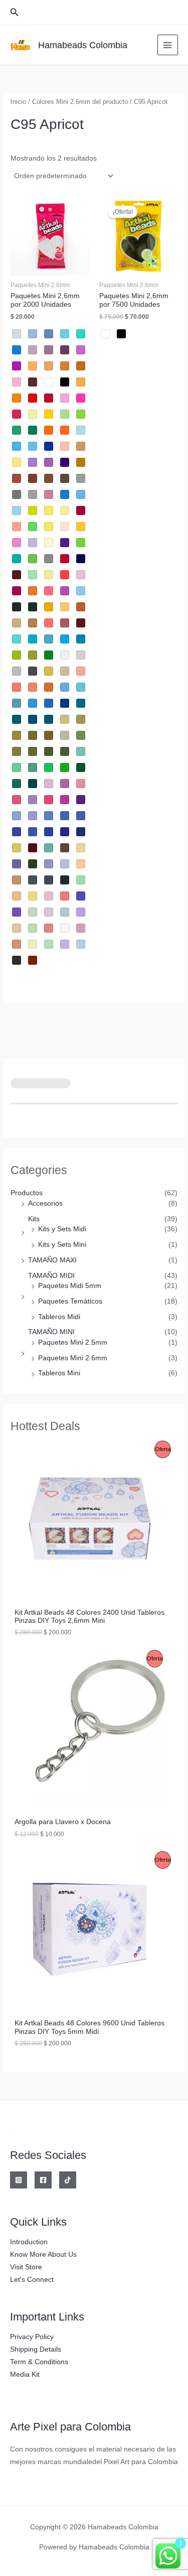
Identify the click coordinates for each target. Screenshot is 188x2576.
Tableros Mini (59, 1373)
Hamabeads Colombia (83, 45)
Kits (34, 1219)
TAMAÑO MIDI (51, 1276)
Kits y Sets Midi (62, 1229)
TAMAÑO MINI (51, 1332)
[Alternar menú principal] (168, 45)
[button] (15, 13)
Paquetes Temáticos (70, 1301)
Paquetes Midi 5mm (70, 1286)
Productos (27, 1193)
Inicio (18, 102)
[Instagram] (19, 2180)
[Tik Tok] (68, 2180)
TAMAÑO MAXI (52, 1260)
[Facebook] (43, 2180)
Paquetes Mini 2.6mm (73, 1358)
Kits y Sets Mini (62, 1245)
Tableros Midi (59, 1317)
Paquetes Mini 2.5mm (73, 1342)
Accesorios (45, 1203)
